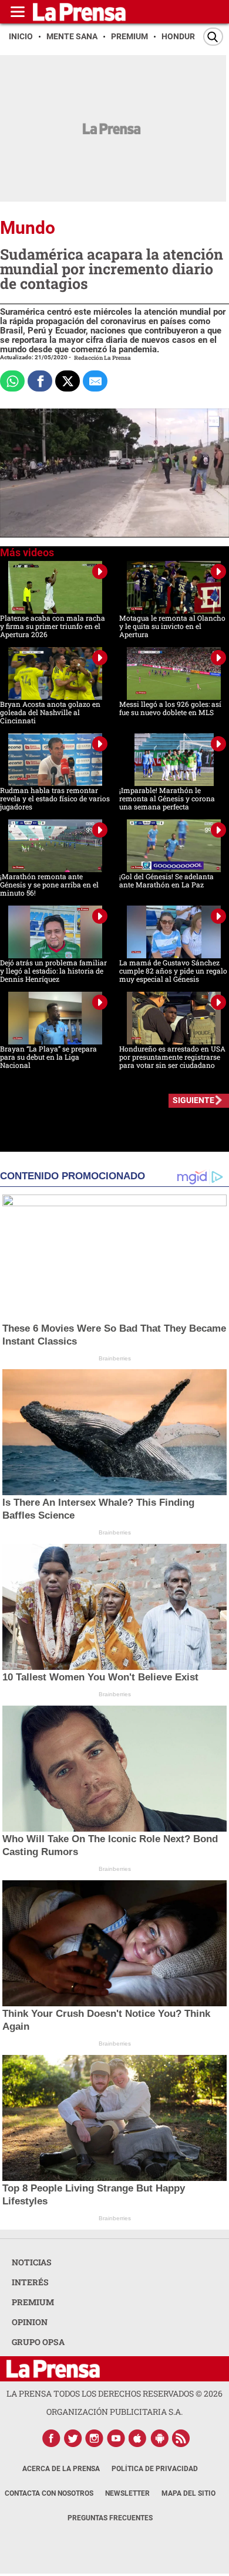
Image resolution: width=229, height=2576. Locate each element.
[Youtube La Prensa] (116, 2438)
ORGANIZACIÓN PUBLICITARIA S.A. (114, 2412)
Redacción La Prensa (102, 358)
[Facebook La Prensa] (51, 2438)
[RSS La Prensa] (181, 2438)
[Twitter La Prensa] (73, 2438)
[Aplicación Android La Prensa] (160, 2438)
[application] (114, 473)
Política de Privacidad (155, 2469)
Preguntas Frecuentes (110, 2518)
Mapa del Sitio (188, 2493)
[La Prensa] (53, 2369)
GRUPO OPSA (38, 2342)
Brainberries (115, 1358)
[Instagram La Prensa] (95, 2438)
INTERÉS (30, 2282)
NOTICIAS (32, 2262)
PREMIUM (33, 2302)
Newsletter (127, 2493)
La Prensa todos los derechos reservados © (114, 2393)
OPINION (30, 2322)
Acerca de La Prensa (61, 2469)
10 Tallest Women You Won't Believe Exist (100, 1677)
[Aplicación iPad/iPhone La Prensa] (138, 2438)
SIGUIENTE (193, 1100)
